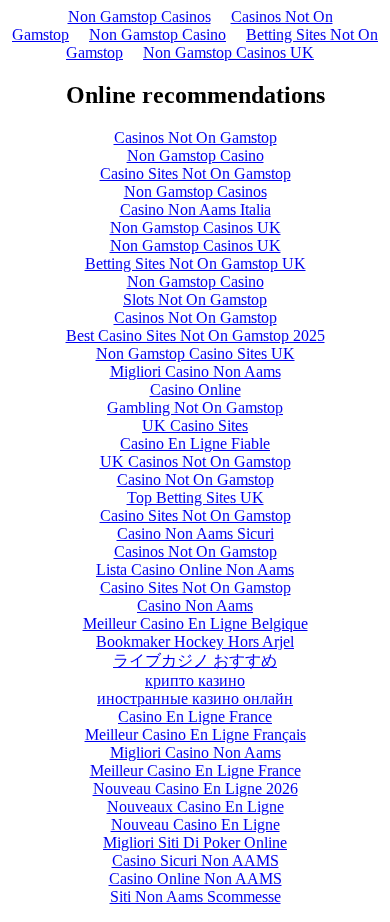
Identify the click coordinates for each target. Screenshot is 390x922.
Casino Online (195, 389)
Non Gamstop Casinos (139, 16)
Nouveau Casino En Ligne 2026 (195, 788)
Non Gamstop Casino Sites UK (195, 353)
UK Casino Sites (195, 425)
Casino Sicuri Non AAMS (195, 860)
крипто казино (195, 680)
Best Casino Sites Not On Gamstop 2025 (195, 335)
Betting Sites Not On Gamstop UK (195, 263)
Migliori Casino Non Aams (195, 371)
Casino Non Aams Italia (195, 209)
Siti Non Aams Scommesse (195, 896)
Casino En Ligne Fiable (195, 443)
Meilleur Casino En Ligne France (195, 770)
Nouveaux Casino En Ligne (195, 806)
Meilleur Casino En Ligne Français (195, 734)
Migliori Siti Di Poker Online (195, 842)
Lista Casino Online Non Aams (195, 569)
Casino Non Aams (195, 605)
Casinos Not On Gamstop (195, 137)
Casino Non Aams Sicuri (195, 533)
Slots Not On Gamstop (195, 299)
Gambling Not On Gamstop (195, 407)
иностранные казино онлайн (195, 698)
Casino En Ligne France (195, 716)
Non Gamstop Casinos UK (228, 52)
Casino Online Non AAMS (195, 878)
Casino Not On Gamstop (195, 479)
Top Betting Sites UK (195, 497)
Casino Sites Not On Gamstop (195, 173)
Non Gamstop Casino (157, 34)
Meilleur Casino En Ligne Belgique (195, 623)
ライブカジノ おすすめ (195, 660)
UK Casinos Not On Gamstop (195, 461)
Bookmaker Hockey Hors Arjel (195, 641)
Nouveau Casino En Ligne (195, 824)
